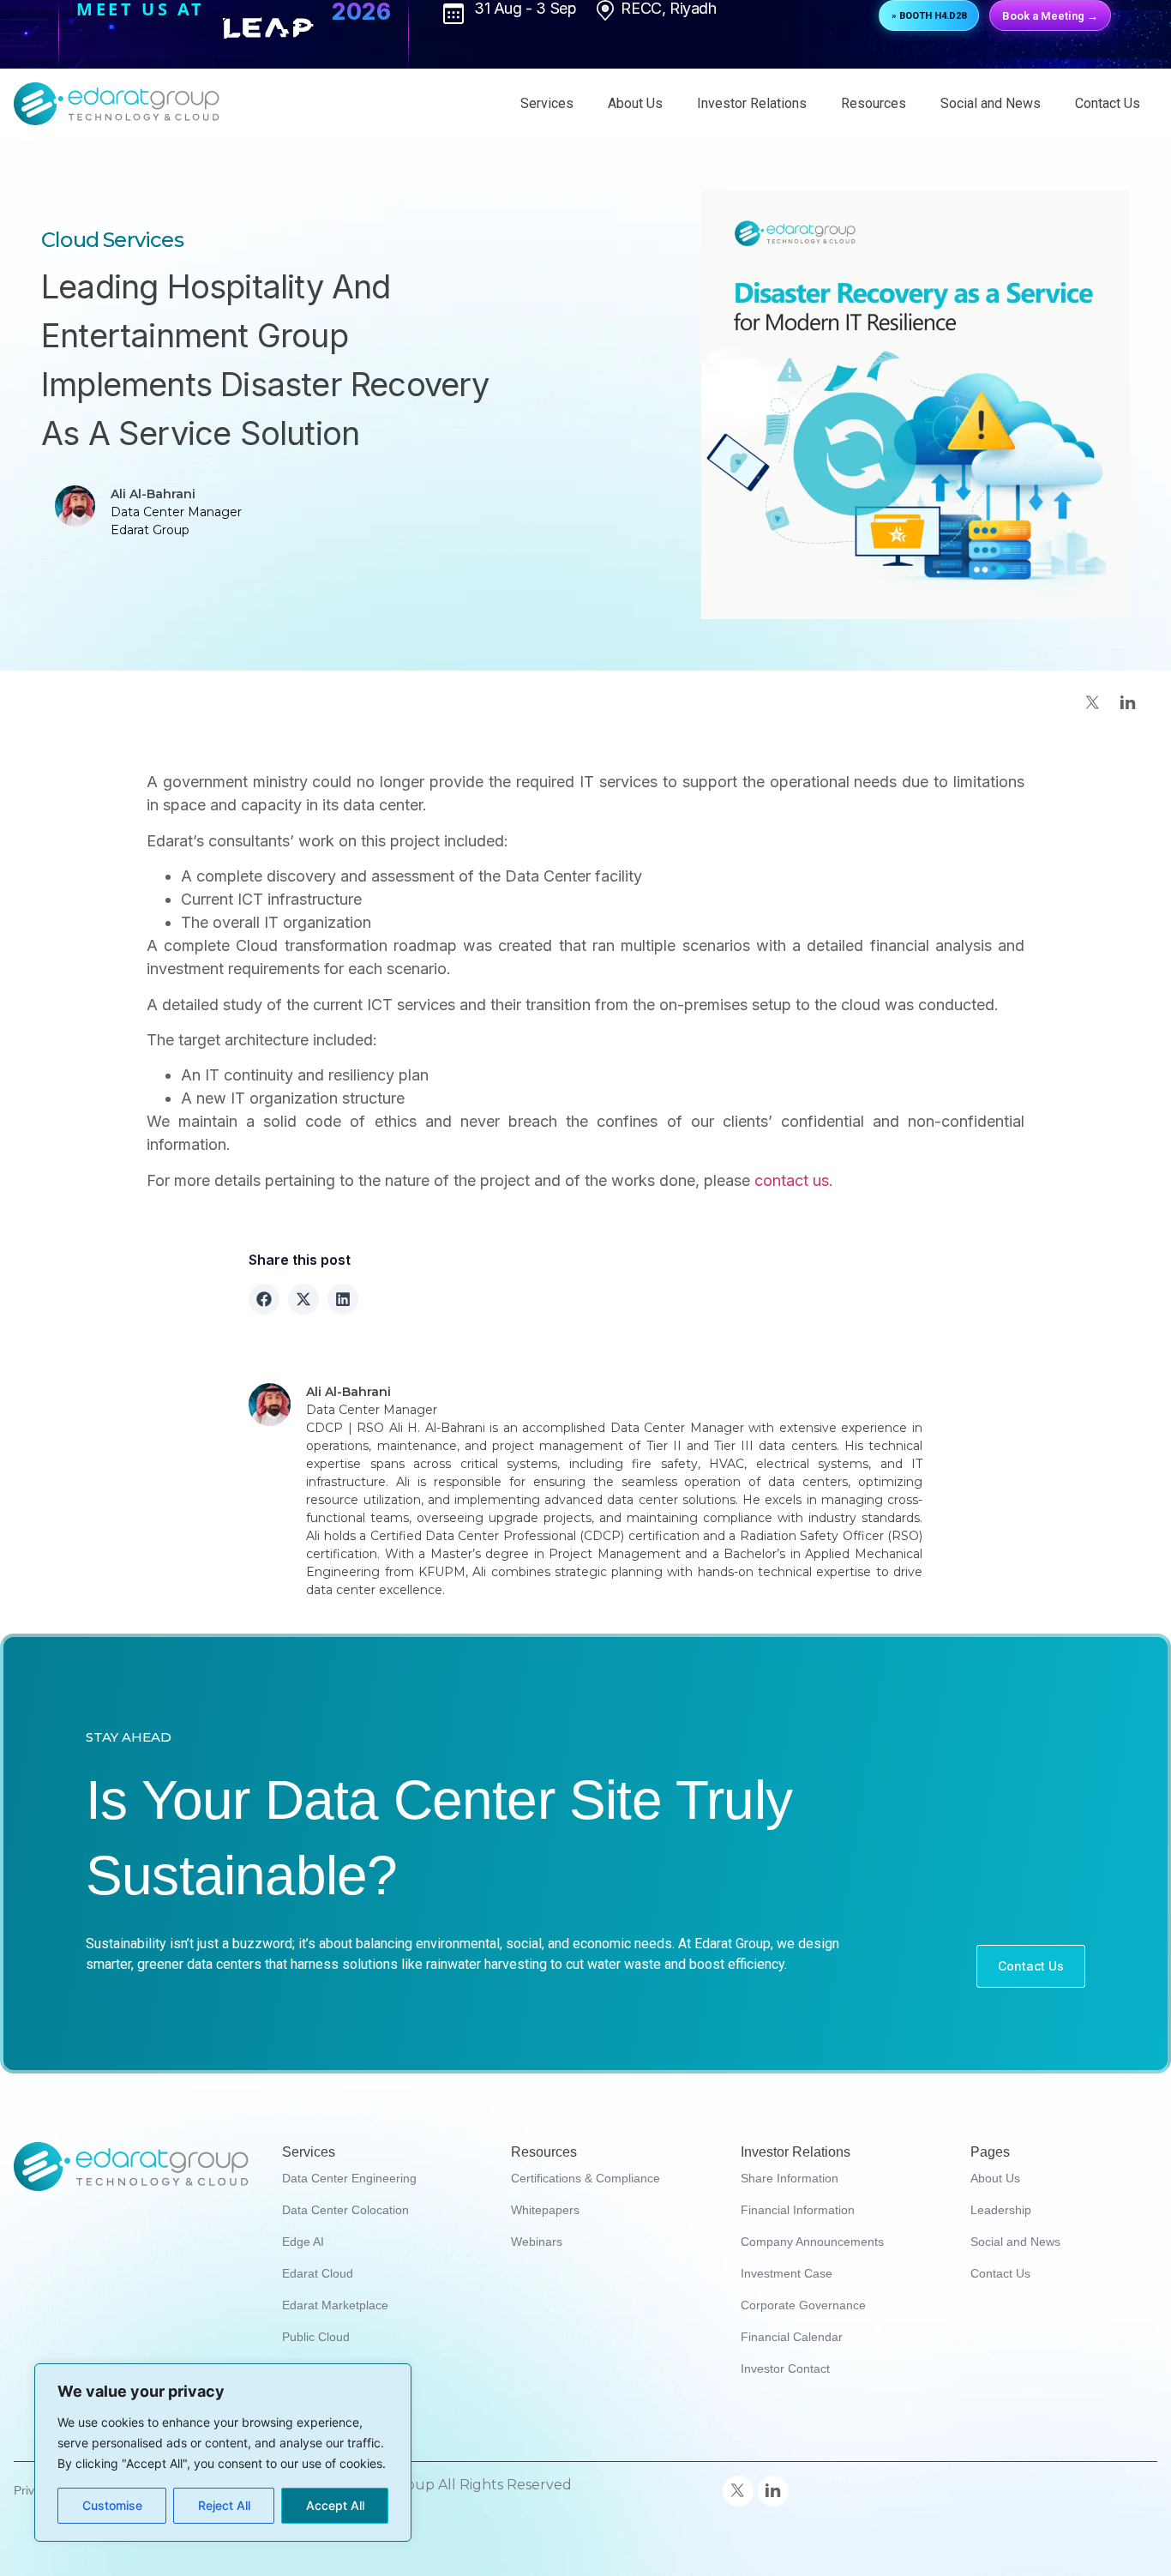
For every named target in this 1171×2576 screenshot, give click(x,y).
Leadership (1001, 2210)
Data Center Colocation (345, 2210)
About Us (635, 103)
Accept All (335, 2505)
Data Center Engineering (349, 2178)
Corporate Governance (803, 2305)
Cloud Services (112, 240)
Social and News (991, 103)
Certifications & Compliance (585, 2178)
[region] (223, 2453)
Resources (874, 103)
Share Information (790, 2178)
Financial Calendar (792, 2337)
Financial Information (798, 2210)
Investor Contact (785, 2368)
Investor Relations (752, 103)
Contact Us (1108, 103)
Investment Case (787, 2273)
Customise (112, 2505)
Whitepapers (545, 2210)
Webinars (537, 2242)
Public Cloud (316, 2337)
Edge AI (303, 2242)
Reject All (224, 2505)
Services (547, 103)
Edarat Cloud (318, 2273)
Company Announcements (812, 2242)
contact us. (792, 1180)
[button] (264, 1299)
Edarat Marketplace (335, 2305)
